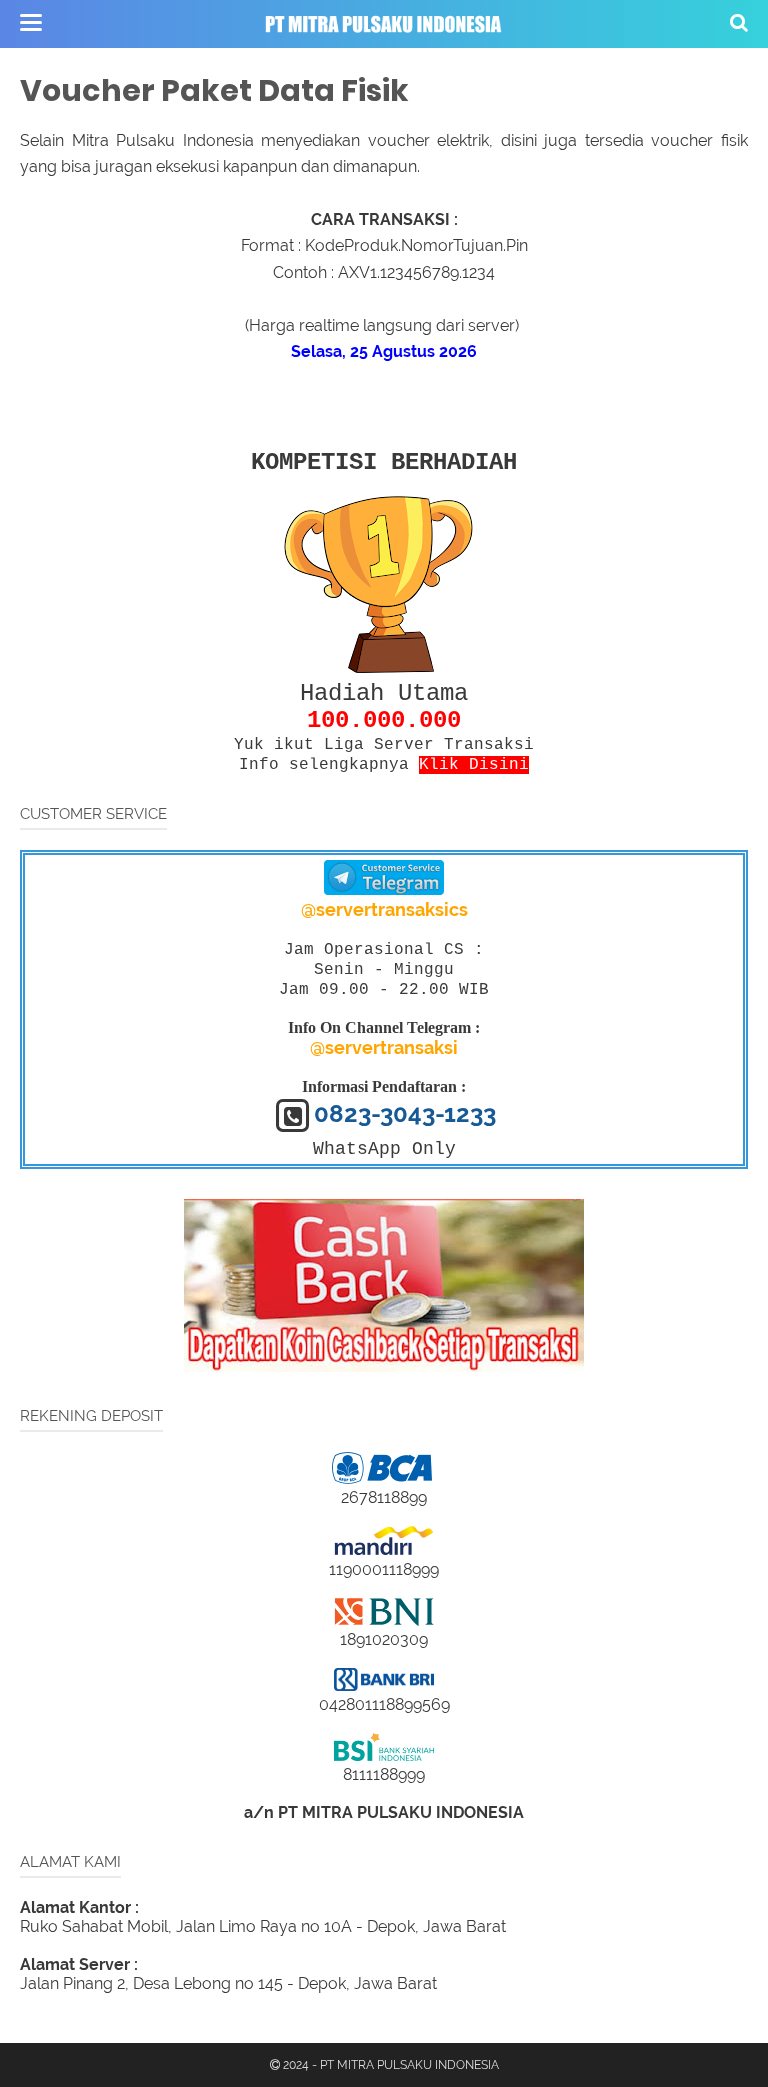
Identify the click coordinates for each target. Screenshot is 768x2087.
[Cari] (739, 22)
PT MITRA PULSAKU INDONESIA (409, 2065)
